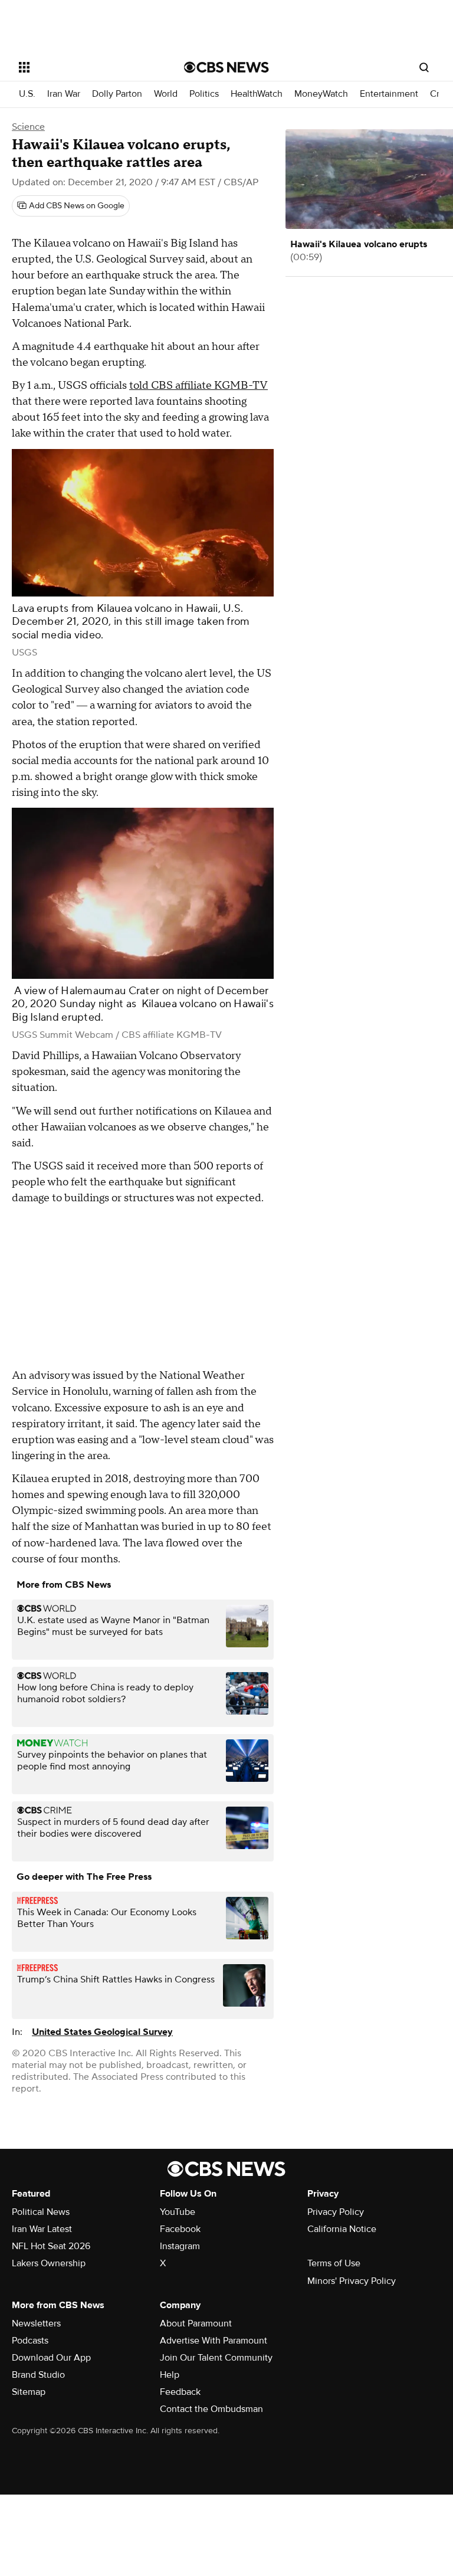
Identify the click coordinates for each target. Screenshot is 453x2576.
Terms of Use (334, 2263)
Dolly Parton (117, 94)
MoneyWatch (321, 94)
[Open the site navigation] (88, 67)
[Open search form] (424, 67)
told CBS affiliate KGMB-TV (198, 386)
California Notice (342, 2229)
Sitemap (29, 2392)
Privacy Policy (336, 2212)
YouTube (178, 2212)
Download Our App (51, 2358)
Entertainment (389, 94)
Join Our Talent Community (216, 2358)
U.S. (27, 94)
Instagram (180, 2246)
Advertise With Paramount (214, 2341)
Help (170, 2375)
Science (28, 127)
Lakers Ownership (49, 2263)
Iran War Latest (42, 2229)
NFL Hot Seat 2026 (51, 2246)
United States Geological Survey (102, 2032)
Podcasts (30, 2341)
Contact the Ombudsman (211, 2409)
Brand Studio (38, 2375)
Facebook (180, 2229)
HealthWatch (257, 94)
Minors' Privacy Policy (352, 2281)
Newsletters (36, 2323)
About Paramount (196, 2323)
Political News (41, 2212)
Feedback (180, 2392)
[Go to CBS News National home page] (226, 67)
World (166, 94)
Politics (204, 94)
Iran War (64, 94)
